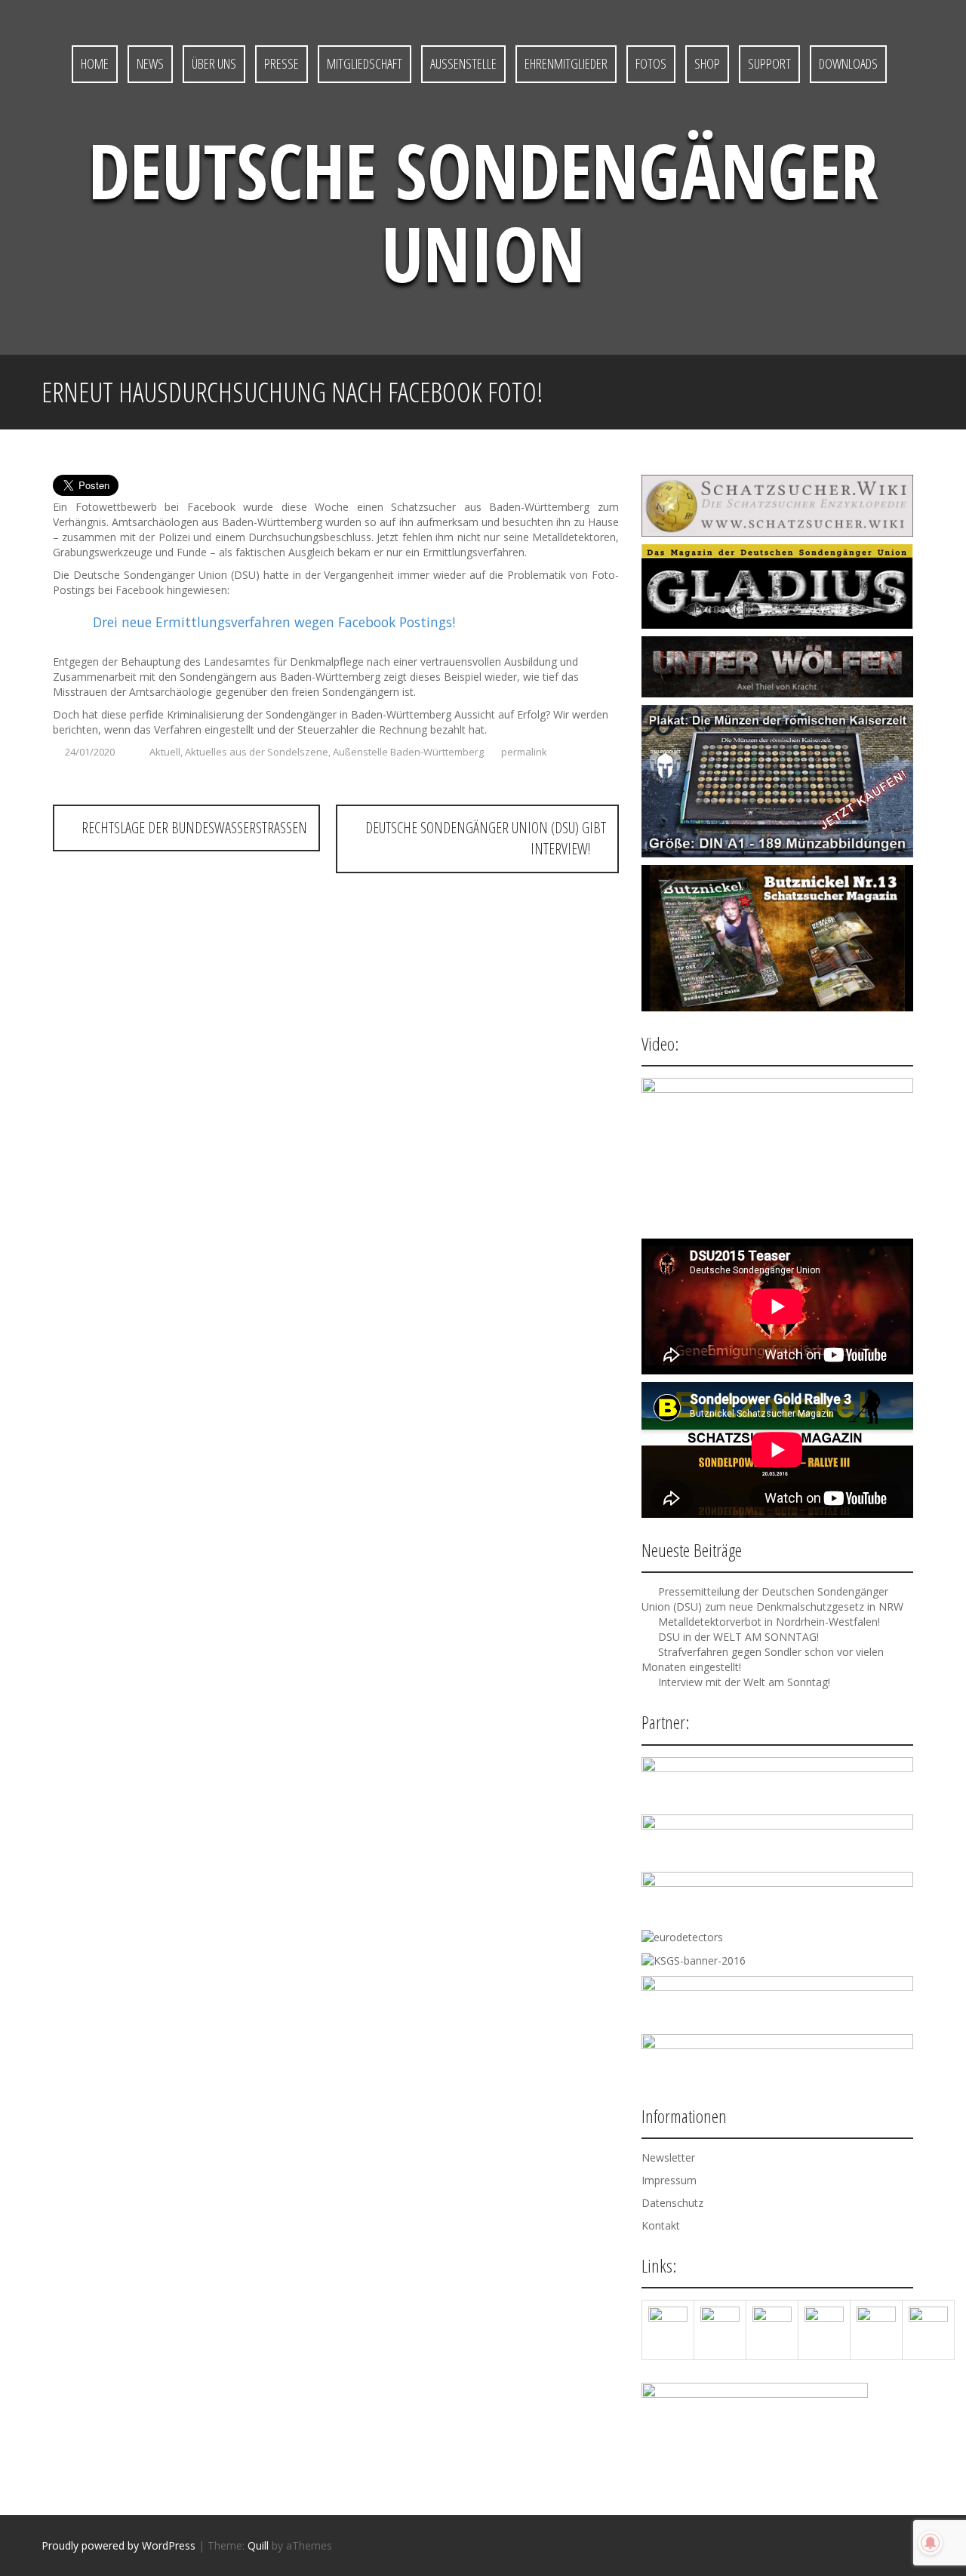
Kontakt (661, 2225)
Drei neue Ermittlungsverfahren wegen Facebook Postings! (274, 622)
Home (95, 63)
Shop (707, 63)
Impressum (669, 2180)
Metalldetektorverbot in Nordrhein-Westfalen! (769, 1622)
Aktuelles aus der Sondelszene (257, 752)
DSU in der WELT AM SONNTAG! (738, 1637)
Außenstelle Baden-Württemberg (408, 752)
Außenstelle (463, 63)
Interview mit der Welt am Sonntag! (744, 1682)
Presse (281, 63)
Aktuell (165, 752)
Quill (258, 2545)
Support (769, 63)
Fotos (651, 63)
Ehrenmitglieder (566, 63)
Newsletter (668, 2157)
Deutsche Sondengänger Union (483, 211)
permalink (523, 752)
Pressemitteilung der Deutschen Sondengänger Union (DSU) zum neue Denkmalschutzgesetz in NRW (772, 1599)
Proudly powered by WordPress (118, 2545)
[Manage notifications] (931, 2543)
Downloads (848, 63)
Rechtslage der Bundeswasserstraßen (192, 828)
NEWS (150, 63)
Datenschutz (672, 2203)
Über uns (214, 63)
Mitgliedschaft (365, 63)
